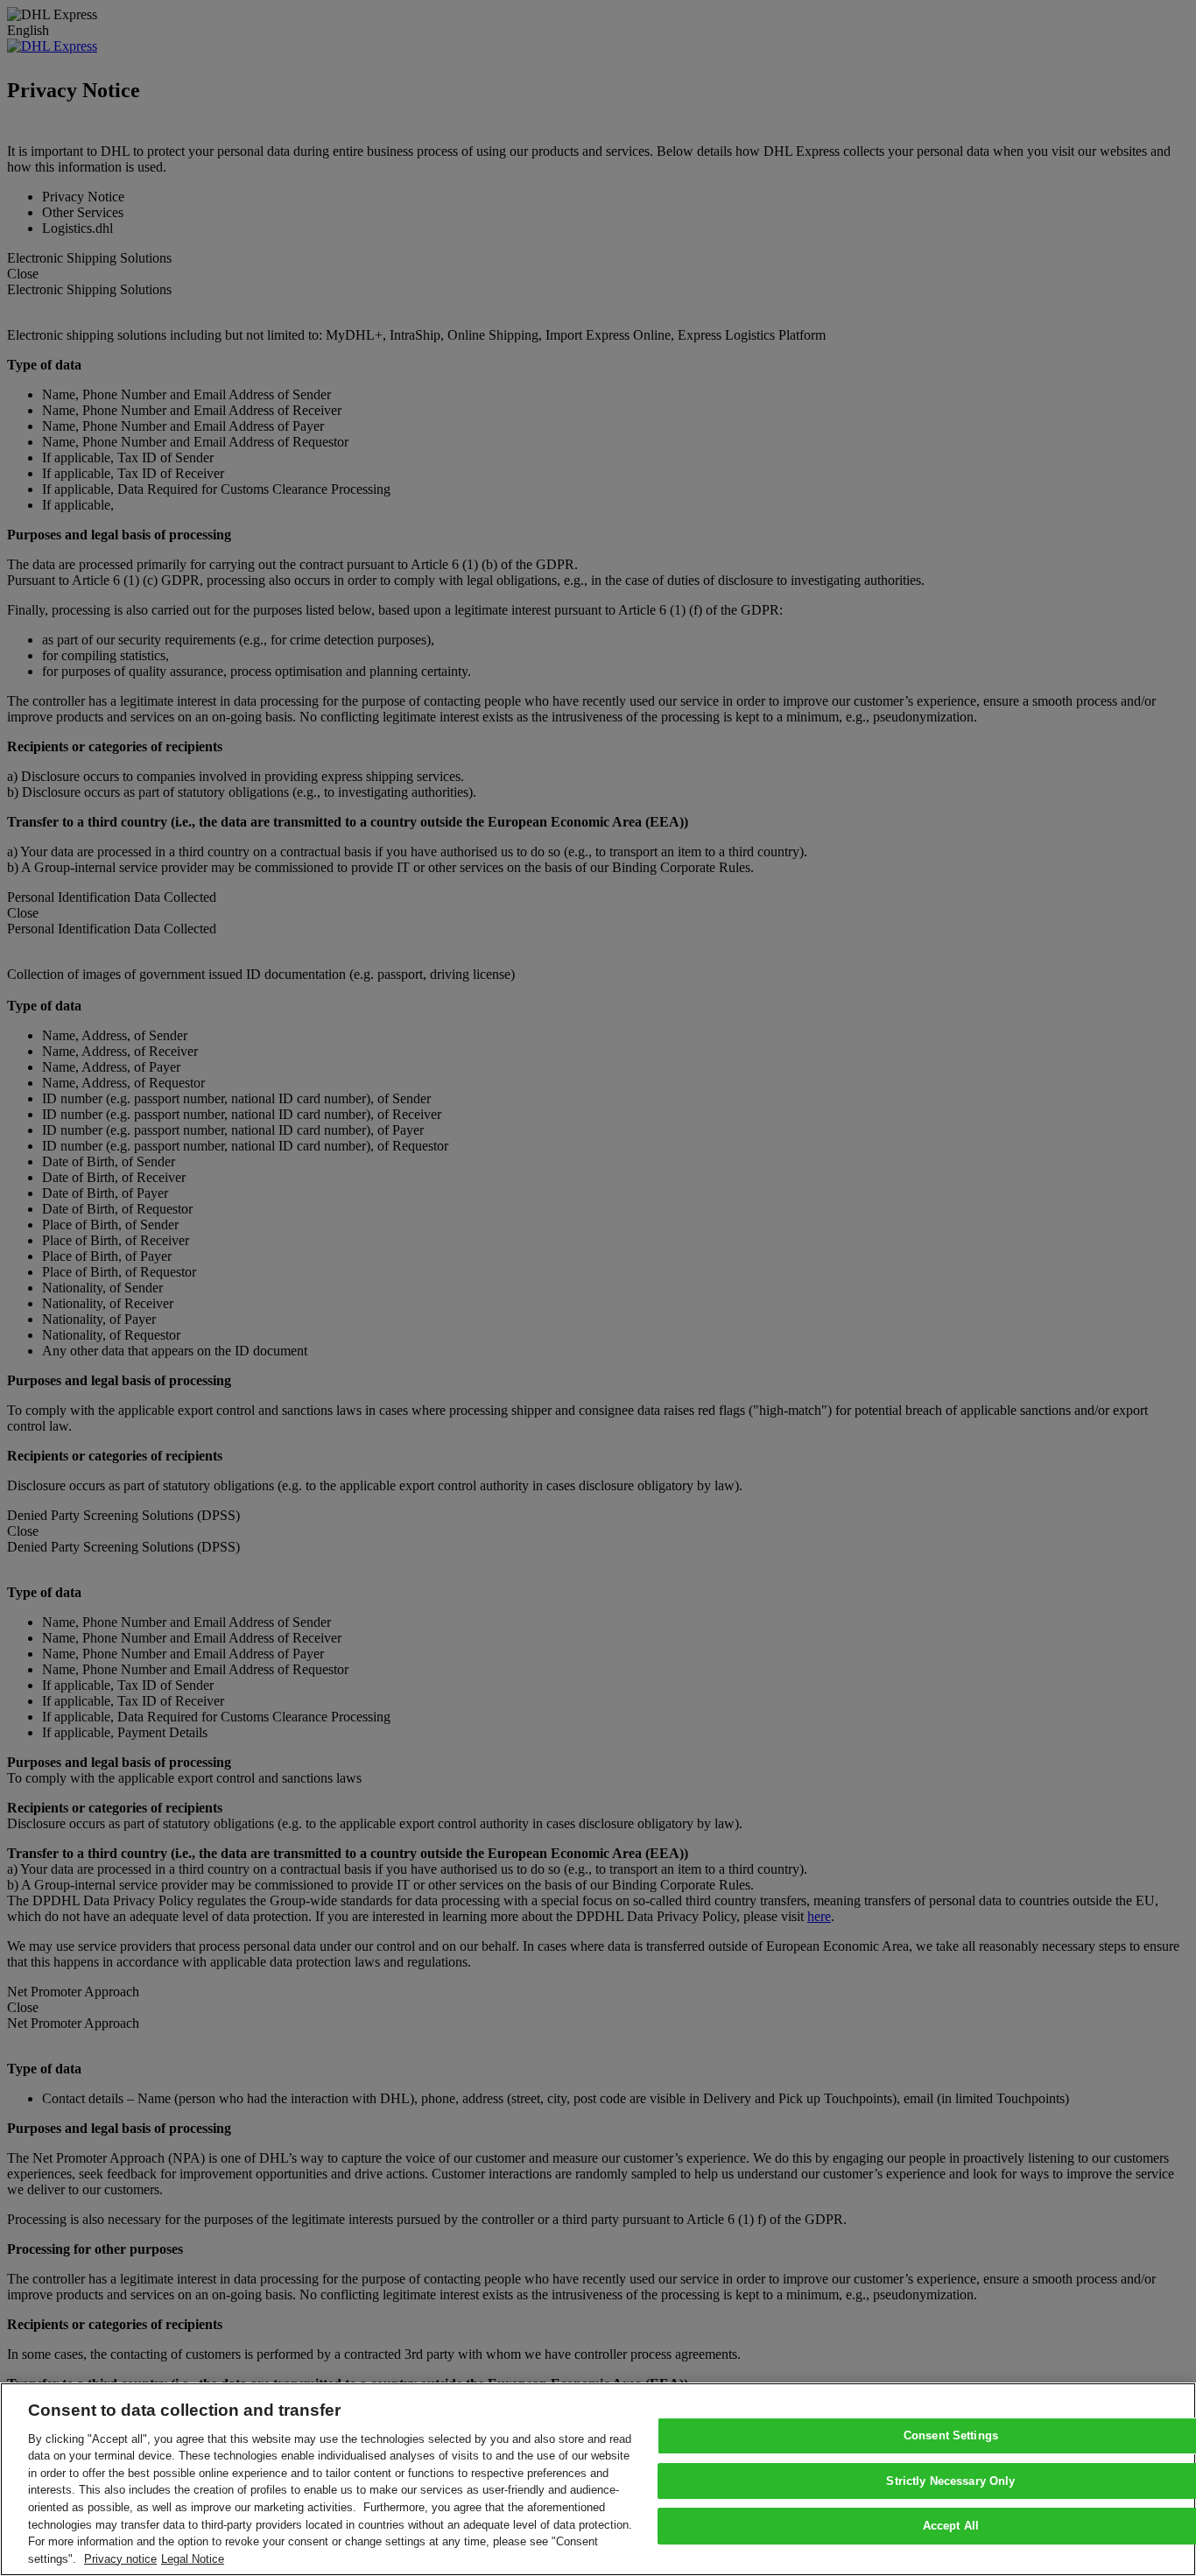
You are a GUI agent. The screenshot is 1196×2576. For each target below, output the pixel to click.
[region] (598, 2479)
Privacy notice (120, 2558)
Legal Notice (193, 2558)
